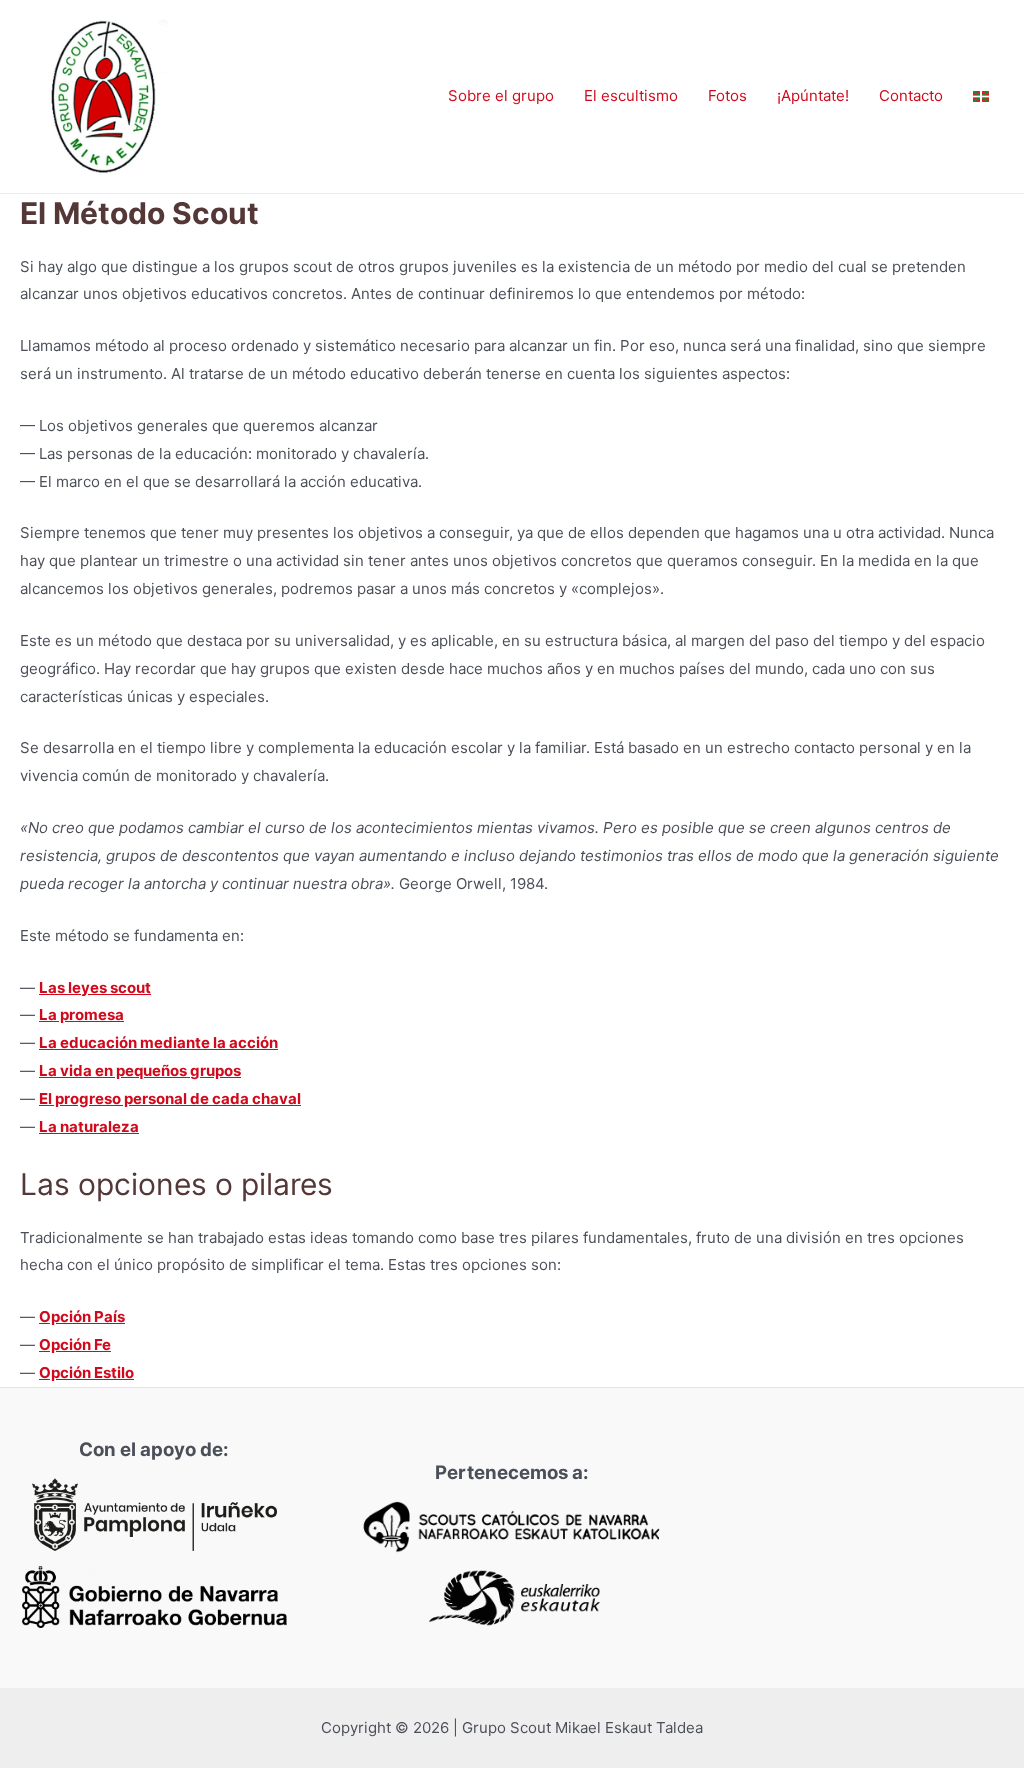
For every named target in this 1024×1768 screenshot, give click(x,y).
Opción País (82, 1316)
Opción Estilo (86, 1372)
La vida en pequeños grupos (140, 1070)
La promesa (81, 1014)
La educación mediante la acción (158, 1042)
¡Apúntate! (813, 95)
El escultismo (631, 95)
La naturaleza (89, 1126)
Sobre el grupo (501, 95)
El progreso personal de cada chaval (170, 1098)
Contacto (911, 95)
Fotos (727, 95)
